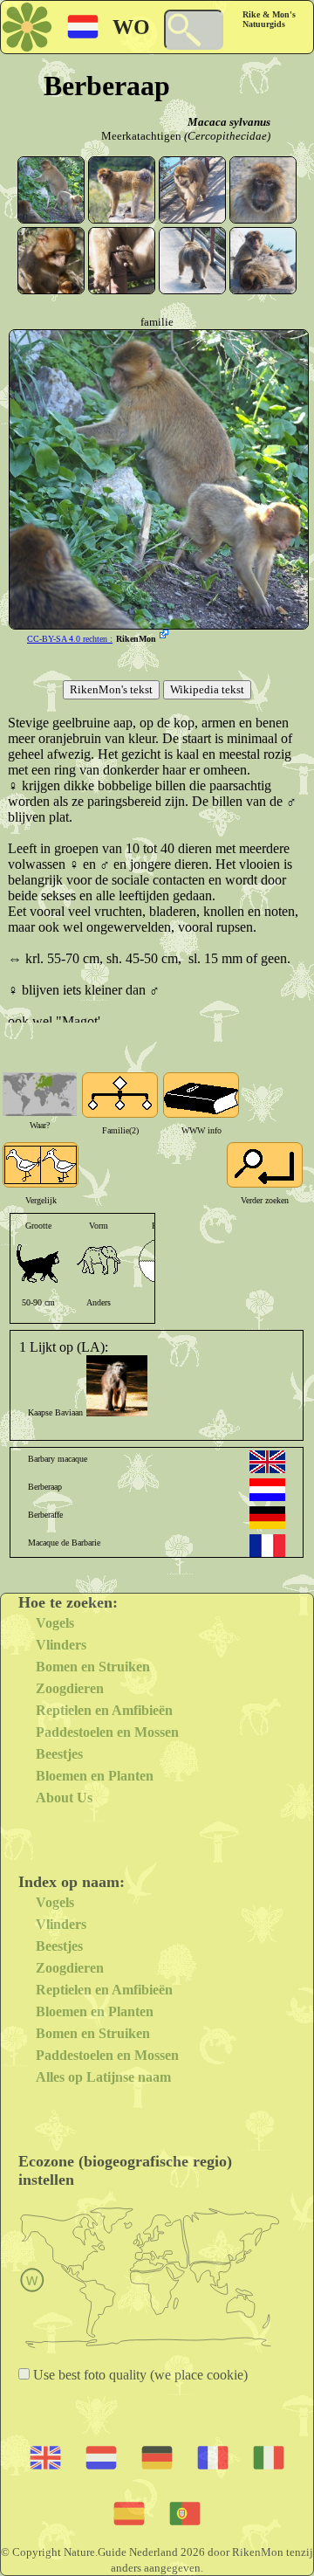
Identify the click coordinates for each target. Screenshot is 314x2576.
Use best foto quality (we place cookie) (139, 2375)
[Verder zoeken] (265, 1165)
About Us (64, 1798)
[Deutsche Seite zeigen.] (267, 1518)
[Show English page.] (267, 1462)
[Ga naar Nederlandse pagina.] (267, 1490)
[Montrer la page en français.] (267, 1546)
